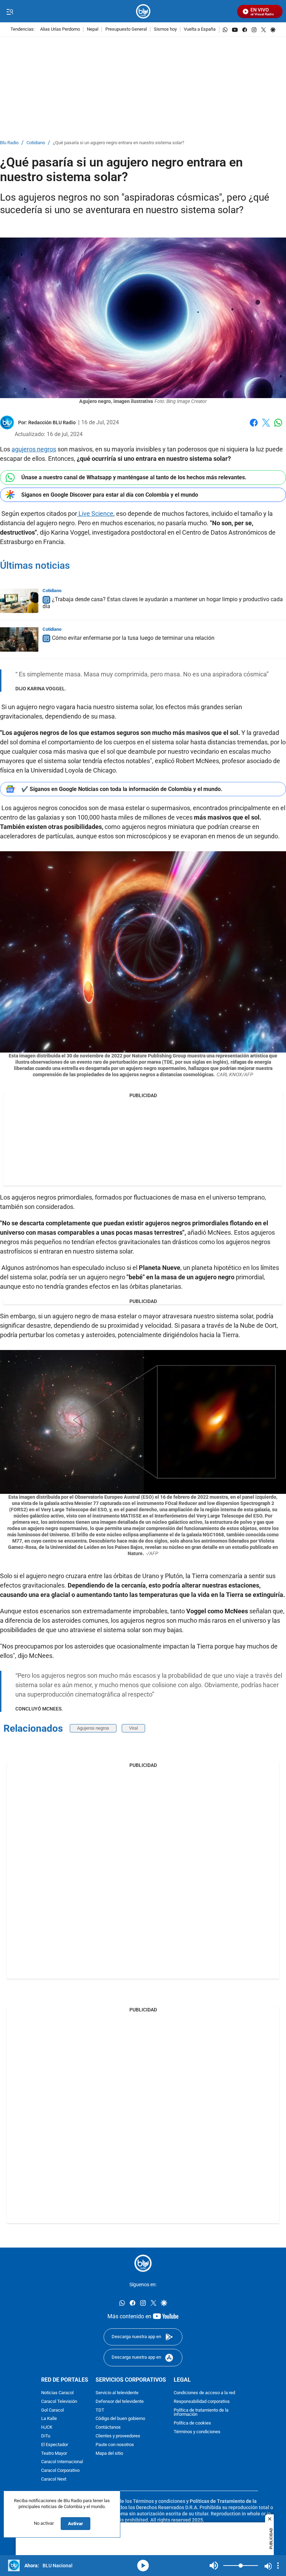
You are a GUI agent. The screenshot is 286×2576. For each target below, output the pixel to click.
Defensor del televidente (120, 2402)
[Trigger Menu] (10, 11)
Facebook (254, 427)
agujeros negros (34, 449)
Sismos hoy (165, 29)
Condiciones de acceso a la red (204, 2393)
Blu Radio (9, 143)
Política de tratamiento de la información (201, 2413)
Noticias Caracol (57, 2393)
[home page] (143, 11)
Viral (133, 1728)
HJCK (47, 2427)
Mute (214, 2566)
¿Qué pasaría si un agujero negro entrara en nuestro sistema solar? (119, 143)
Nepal (93, 29)
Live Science (95, 514)
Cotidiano (36, 143)
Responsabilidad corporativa (202, 2402)
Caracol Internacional (62, 2462)
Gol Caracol (52, 2410)
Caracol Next (54, 2479)
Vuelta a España (200, 29)
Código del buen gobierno (120, 2419)
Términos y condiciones (197, 2432)
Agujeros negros (93, 1728)
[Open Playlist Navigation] (278, 2566)
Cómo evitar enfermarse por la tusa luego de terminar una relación (133, 638)
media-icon (143, 2566)
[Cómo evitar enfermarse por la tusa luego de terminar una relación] (19, 639)
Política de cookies (192, 2423)
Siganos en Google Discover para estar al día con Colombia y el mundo (110, 495)
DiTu (46, 2436)
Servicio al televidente (117, 2393)
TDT (100, 2410)
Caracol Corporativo (60, 2471)
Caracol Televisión (59, 2402)
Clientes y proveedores (118, 2436)
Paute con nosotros (115, 2445)
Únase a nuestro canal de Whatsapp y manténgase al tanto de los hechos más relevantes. (134, 477)
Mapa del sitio (109, 2454)
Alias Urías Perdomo (60, 29)
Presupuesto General (126, 29)
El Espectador (55, 2445)
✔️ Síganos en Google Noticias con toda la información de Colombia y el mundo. (122, 789)
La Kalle (49, 2419)
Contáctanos (108, 2427)
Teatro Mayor (54, 2454)
